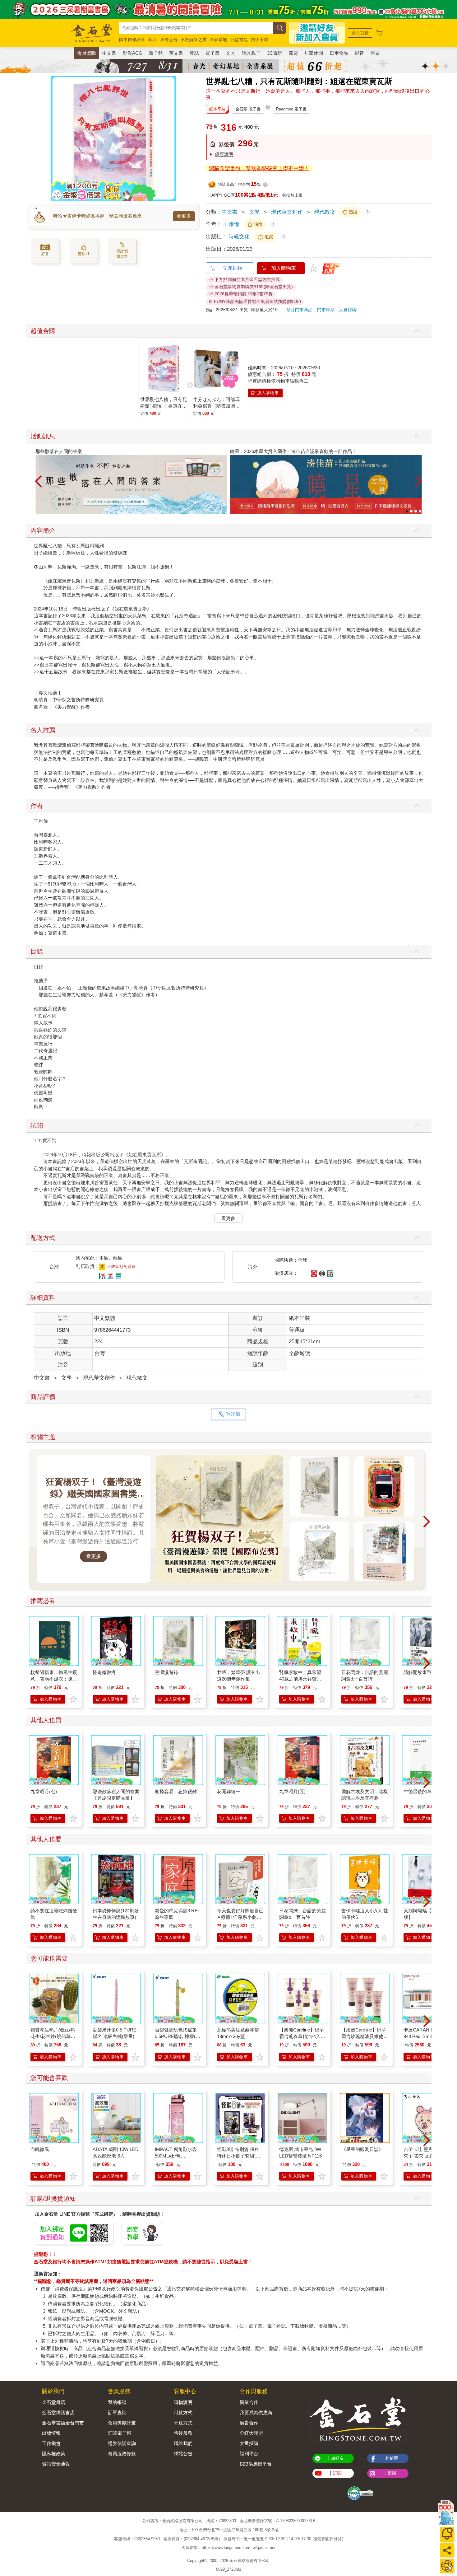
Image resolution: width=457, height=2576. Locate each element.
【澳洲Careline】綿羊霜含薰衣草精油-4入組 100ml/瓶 (302, 2036)
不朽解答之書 (194, 40)
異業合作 (249, 2402)
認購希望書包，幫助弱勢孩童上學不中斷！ (259, 168)
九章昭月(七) (44, 1791)
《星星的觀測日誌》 (362, 2149)
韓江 (153, 40)
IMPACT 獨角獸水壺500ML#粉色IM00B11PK (176, 2156)
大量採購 (348, 310)
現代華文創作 (287, 212)
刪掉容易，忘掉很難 (176, 1791)
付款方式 (183, 2412)
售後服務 (183, 2433)
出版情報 (51, 2433)
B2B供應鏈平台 (256, 2464)
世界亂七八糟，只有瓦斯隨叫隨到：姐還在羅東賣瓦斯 (164, 406)
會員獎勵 (86, 53)
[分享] (447, 2550)
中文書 (109, 53)
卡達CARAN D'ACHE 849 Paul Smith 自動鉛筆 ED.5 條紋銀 (427, 2036)
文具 (231, 53)
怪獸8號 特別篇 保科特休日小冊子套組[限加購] (239, 2156)
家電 (293, 53)
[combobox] (196, 28)
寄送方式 (183, 2423)
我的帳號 (117, 2402)
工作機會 (51, 2443)
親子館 (156, 53)
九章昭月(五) (292, 1791)
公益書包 (239, 40)
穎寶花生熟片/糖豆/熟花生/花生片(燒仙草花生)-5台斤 (53, 2036)
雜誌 (194, 53)
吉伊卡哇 (260, 40)
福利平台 (249, 2454)
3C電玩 (275, 53)
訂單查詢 (117, 2412)
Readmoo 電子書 (291, 109)
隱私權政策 (54, 2454)
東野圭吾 (169, 40)
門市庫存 (326, 310)
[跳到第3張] (416, 511)
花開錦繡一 (229, 1791)
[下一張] (171, 138)
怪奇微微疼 (104, 1672)
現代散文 (325, 212)
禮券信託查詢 (122, 2443)
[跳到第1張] (407, 511)
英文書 (176, 53)
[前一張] (56, 138)
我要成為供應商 (256, 2412)
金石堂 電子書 (248, 109)
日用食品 (339, 53)
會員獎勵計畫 (122, 2423)
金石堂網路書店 (58, 2412)
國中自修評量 (132, 40)
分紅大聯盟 (251, 2433)
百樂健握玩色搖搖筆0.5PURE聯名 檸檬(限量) (178, 2036)
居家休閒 (314, 53)
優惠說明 (224, 154)
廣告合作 (249, 2423)
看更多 (184, 216)
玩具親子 (251, 53)
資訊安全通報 (56, 2464)
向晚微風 (40, 2149)
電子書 (212, 53)
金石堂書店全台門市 (63, 2423)
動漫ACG (133, 53)
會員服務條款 (122, 2454)
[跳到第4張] (420, 511)
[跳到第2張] (411, 511)
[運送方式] (447, 2566)
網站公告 (183, 2454)
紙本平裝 (217, 109)
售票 (375, 53)
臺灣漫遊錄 (166, 1672)
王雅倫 (231, 224)
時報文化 (240, 237)
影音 (359, 53)
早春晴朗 (219, 40)
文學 (254, 212)
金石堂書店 (54, 2402)
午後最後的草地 (420, 1791)
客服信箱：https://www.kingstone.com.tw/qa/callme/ (228, 2548)
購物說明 (183, 2402)
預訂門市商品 (299, 310)
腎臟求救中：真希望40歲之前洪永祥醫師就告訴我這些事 (300, 1679)
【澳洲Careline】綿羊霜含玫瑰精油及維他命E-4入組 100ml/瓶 (365, 2036)
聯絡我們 (183, 2443)
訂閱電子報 (120, 2433)
